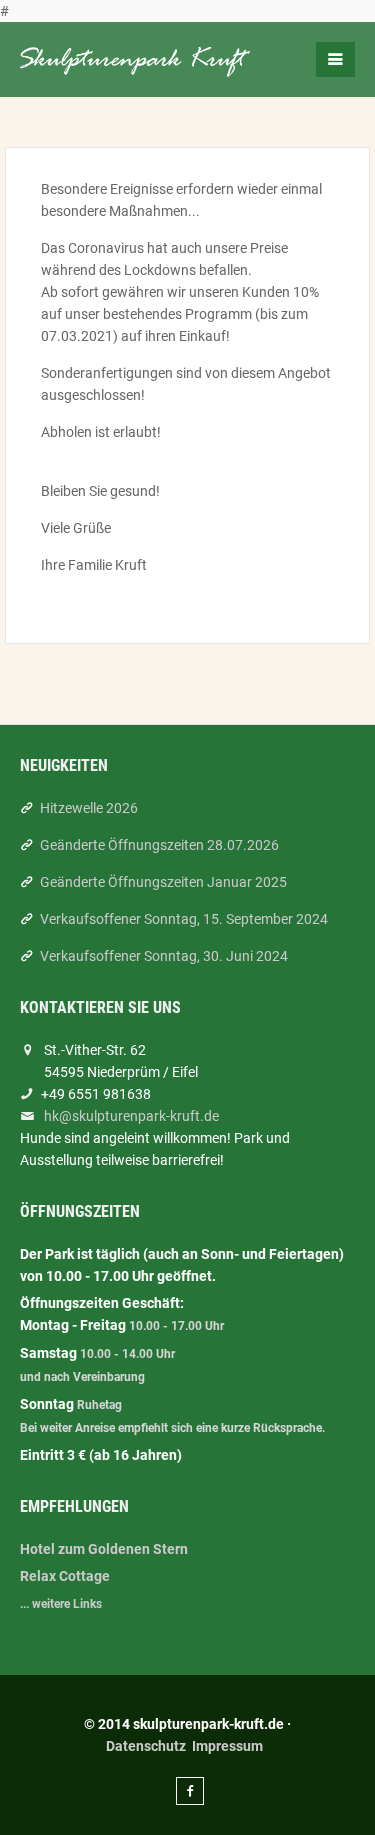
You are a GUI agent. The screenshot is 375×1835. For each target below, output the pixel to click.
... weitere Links (61, 1604)
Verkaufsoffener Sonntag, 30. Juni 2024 (164, 956)
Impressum (227, 1746)
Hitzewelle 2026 (89, 808)
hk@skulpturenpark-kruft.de (131, 1116)
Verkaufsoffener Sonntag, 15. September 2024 (184, 919)
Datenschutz (146, 1746)
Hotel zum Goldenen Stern (104, 1549)
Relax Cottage (65, 1576)
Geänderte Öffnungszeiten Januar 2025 (163, 882)
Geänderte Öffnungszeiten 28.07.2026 (159, 845)
